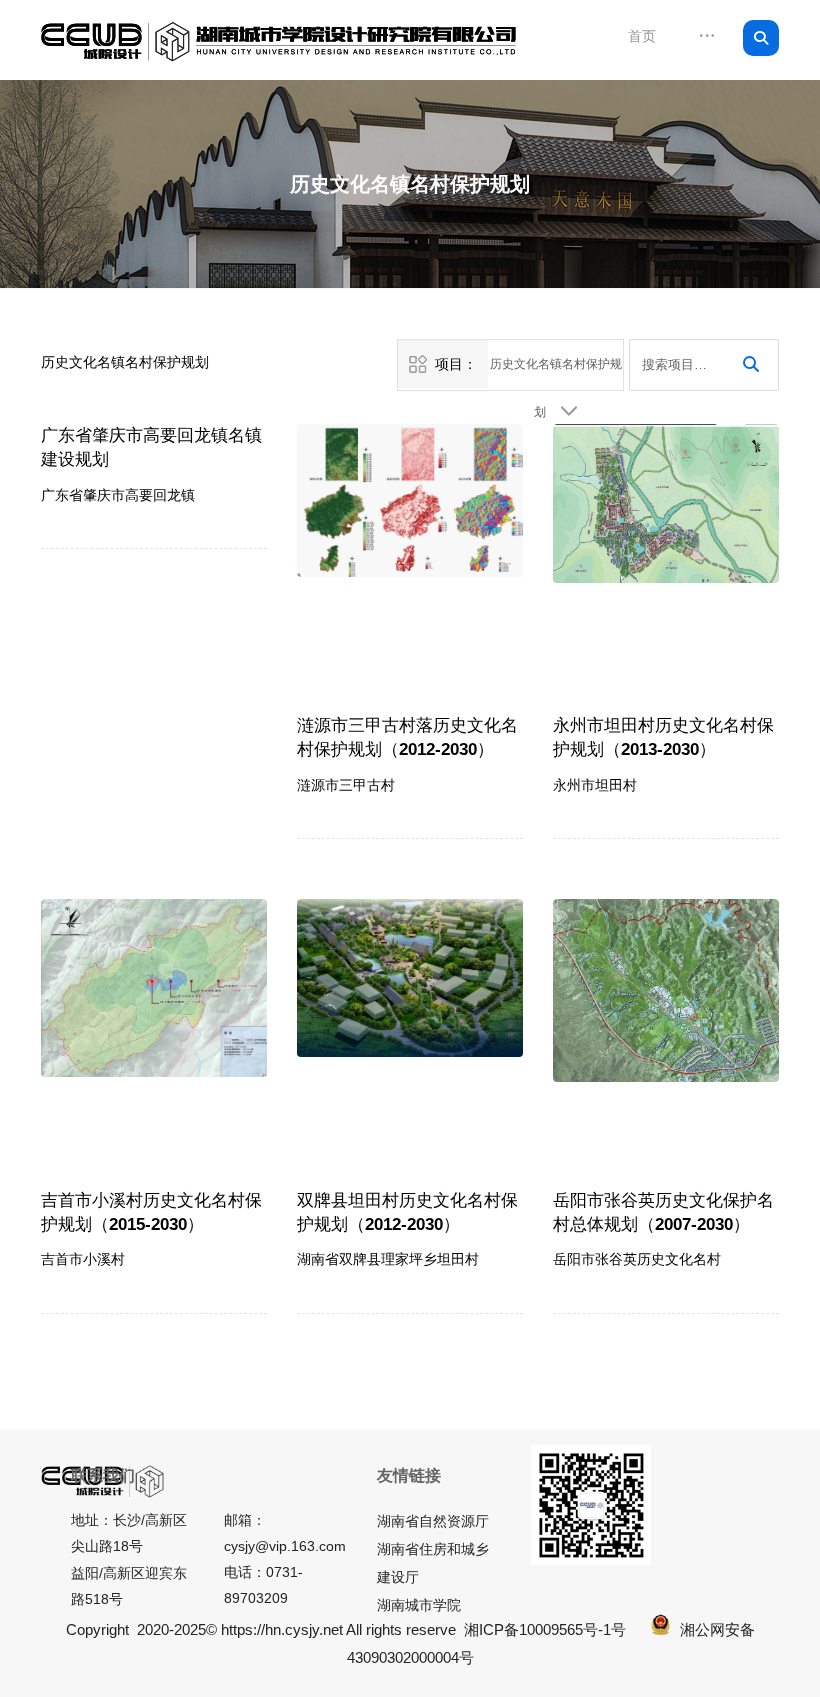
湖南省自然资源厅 (433, 1521)
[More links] (707, 34)
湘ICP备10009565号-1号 (545, 1629)
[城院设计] (279, 42)
